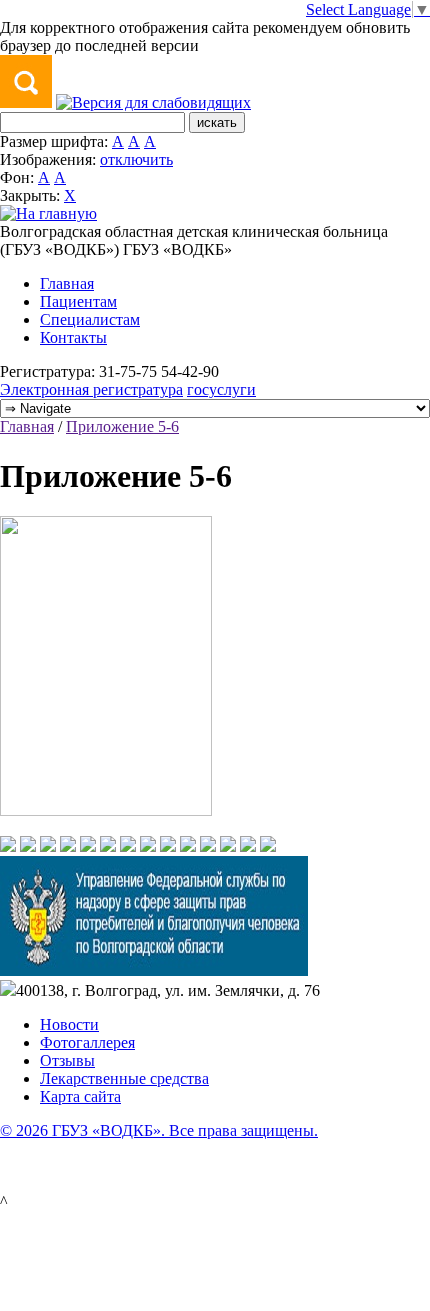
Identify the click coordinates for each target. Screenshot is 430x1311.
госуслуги (221, 389)
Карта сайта (80, 1096)
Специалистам (90, 319)
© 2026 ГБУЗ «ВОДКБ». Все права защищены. (159, 1130)
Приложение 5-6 (122, 426)
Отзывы (67, 1060)
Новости (69, 1024)
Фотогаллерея (87, 1042)
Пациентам (78, 301)
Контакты (73, 337)
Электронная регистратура (91, 389)
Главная (67, 283)
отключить (136, 159)
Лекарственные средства (124, 1078)
